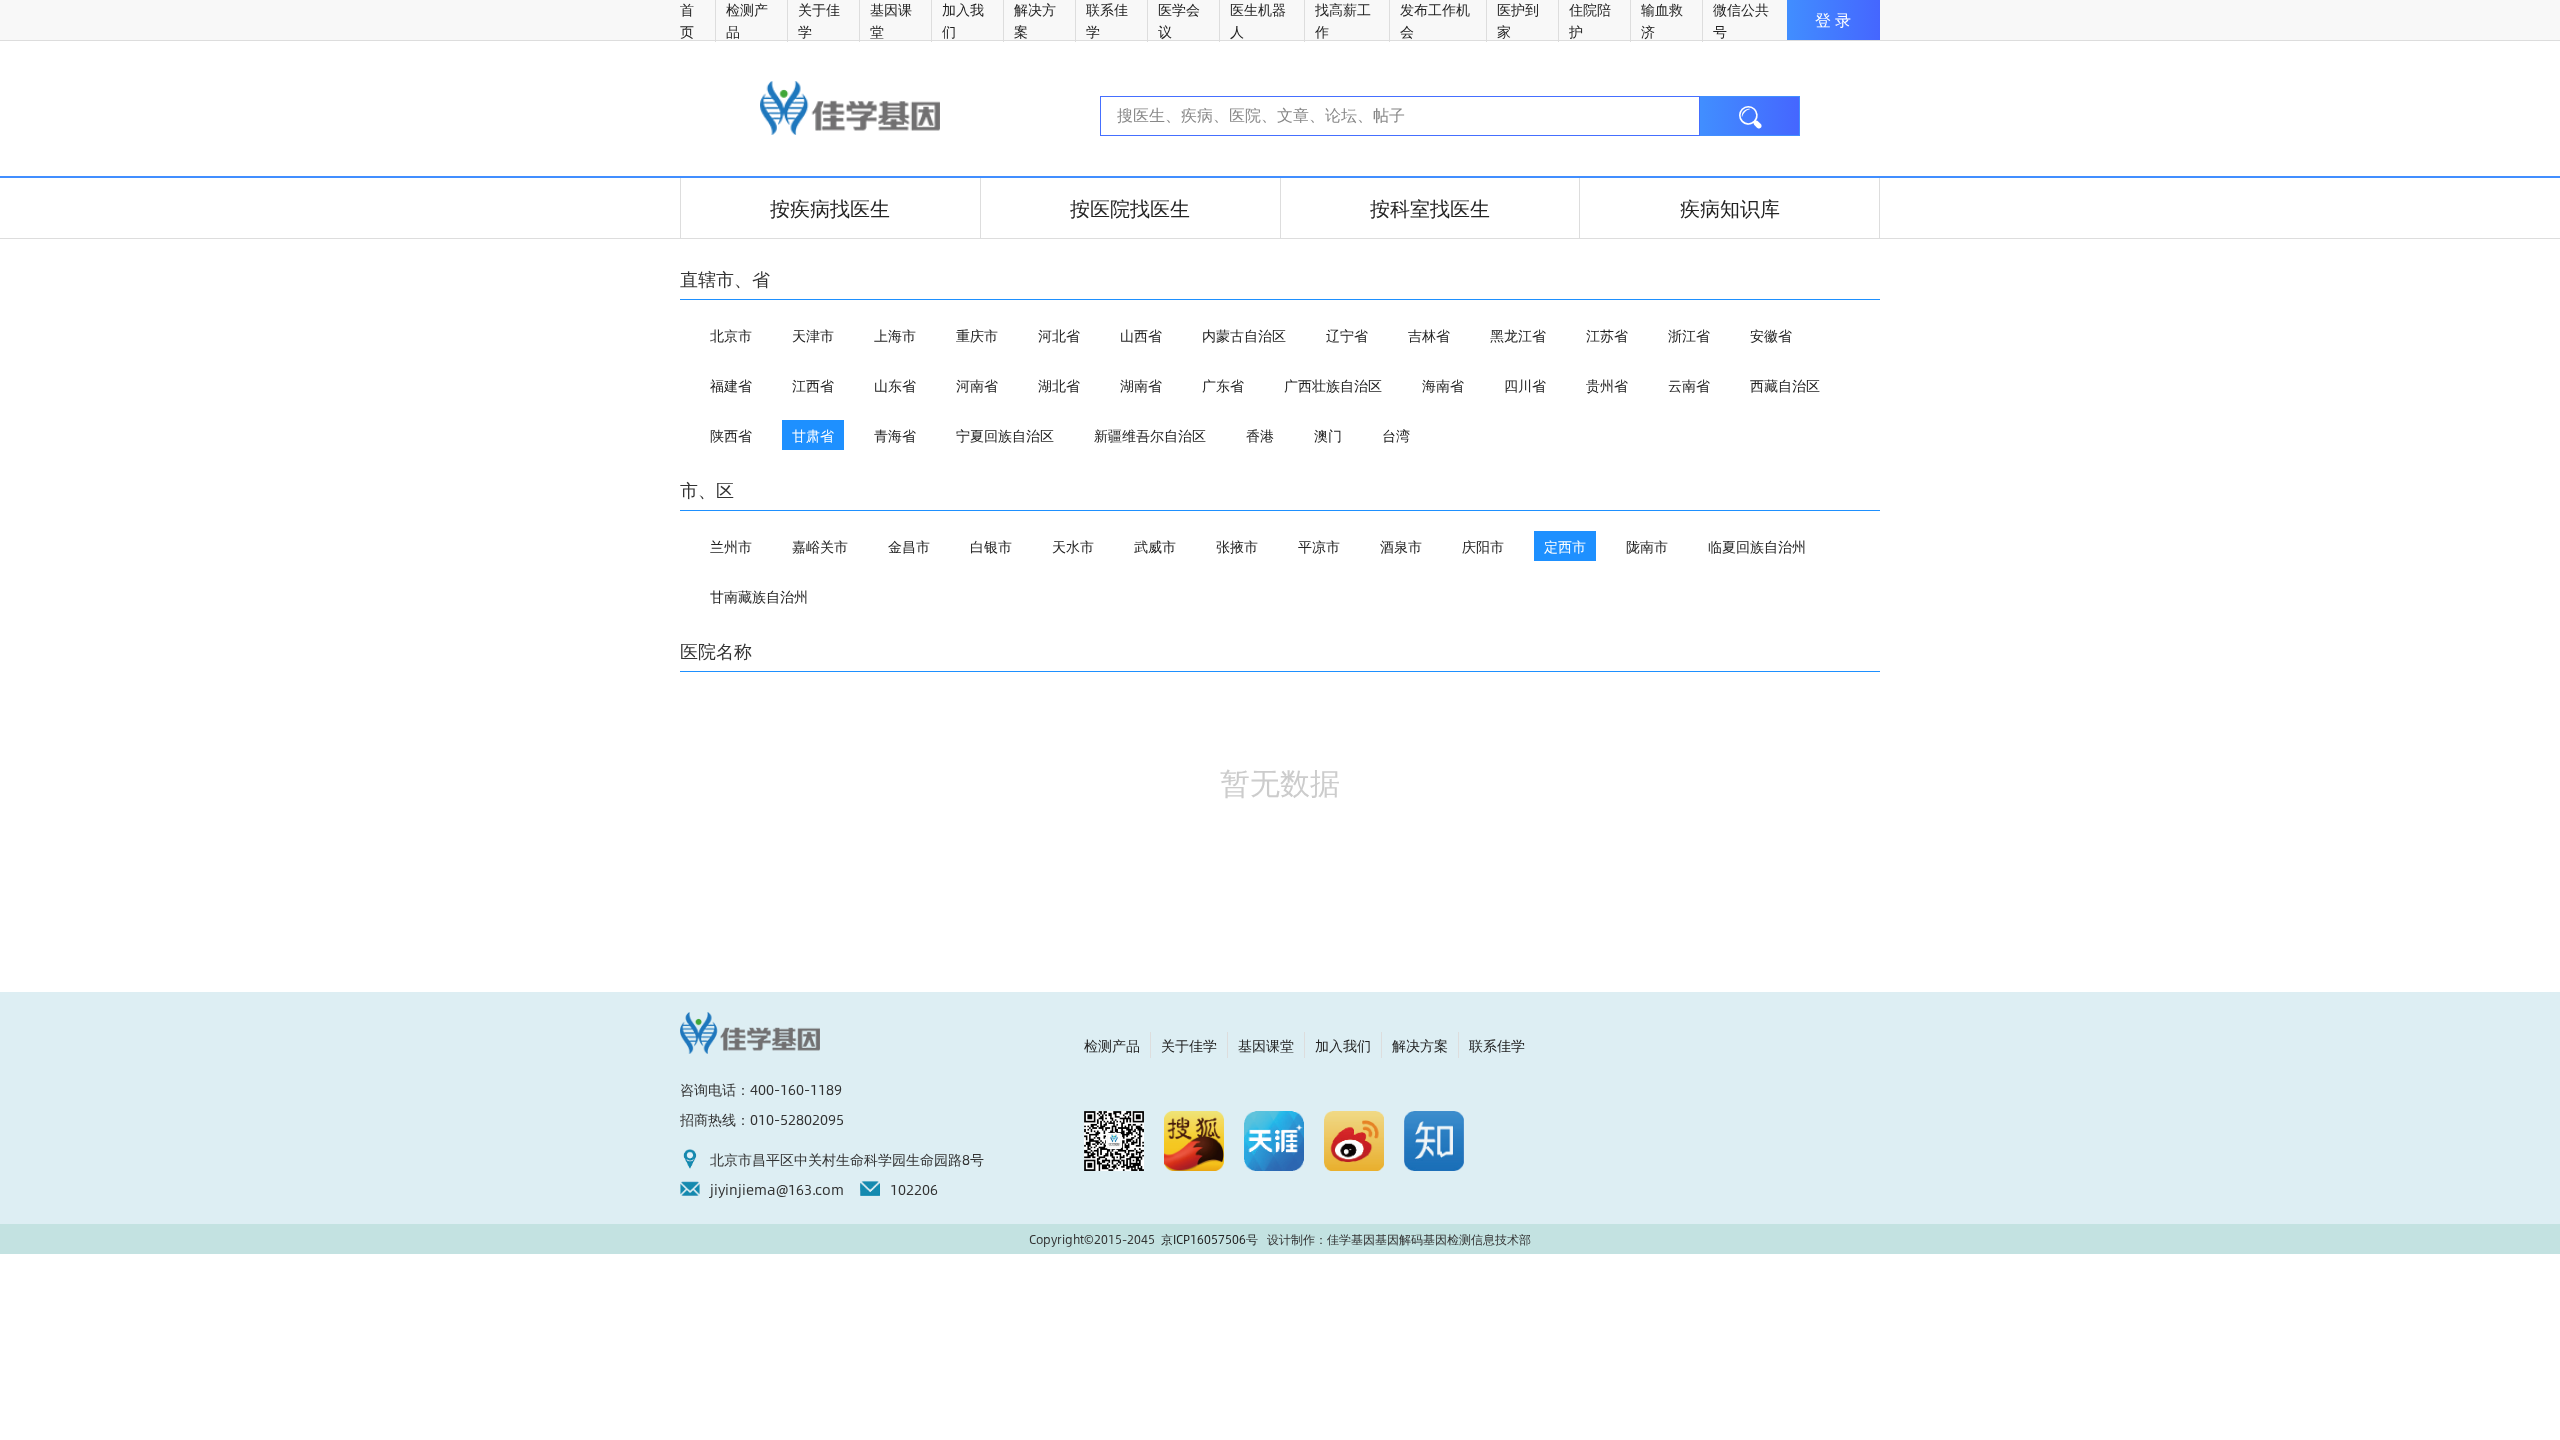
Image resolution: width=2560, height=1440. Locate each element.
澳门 (1328, 435)
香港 (1260, 435)
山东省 (895, 385)
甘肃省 (813, 435)
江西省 (813, 385)
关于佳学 (1189, 1045)
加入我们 (1343, 1045)
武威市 (1155, 546)
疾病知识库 (1730, 207)
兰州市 (731, 546)
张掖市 (1237, 546)
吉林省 (1429, 335)
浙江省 (1689, 335)
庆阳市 (1483, 546)
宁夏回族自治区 (1005, 435)
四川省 (1525, 385)
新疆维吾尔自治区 (1150, 435)
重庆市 (977, 335)
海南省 (1443, 385)
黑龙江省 (1518, 335)
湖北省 (1059, 385)
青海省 (895, 435)
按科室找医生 (1430, 207)
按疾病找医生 (830, 207)
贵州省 (1607, 385)
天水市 (1073, 546)
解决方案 (1420, 1045)
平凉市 (1319, 546)
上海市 (895, 335)
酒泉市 (1401, 546)
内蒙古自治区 (1244, 335)
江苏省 (1607, 335)
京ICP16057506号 (1209, 1239)
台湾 (1396, 435)
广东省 (1223, 385)
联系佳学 (1497, 1045)
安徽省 (1771, 335)
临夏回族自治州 (1757, 546)
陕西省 (731, 435)
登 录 (1833, 19)
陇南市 (1647, 546)
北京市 (731, 335)
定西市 (1565, 546)
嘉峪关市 (820, 546)
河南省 (977, 385)
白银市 (991, 546)
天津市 (813, 335)
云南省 (1689, 385)
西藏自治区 (1785, 385)
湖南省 (1141, 385)
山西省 (1141, 335)
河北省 (1059, 335)
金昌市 (909, 546)
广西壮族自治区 (1333, 385)
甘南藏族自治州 (759, 596)
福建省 (731, 385)
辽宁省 (1347, 335)
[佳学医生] (850, 108)
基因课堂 (1266, 1045)
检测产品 (1112, 1045)
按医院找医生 (1130, 207)
